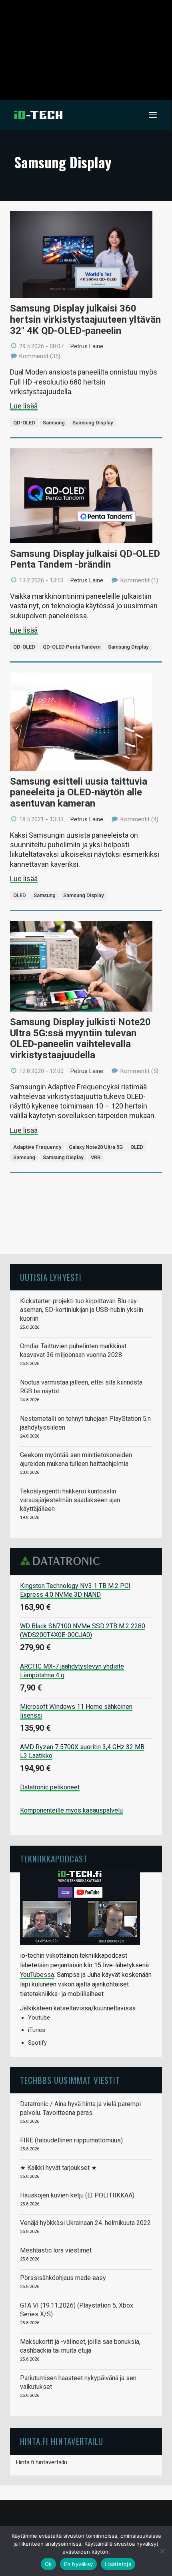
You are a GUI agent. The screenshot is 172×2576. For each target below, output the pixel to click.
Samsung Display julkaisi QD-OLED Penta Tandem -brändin (85, 559)
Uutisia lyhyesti (51, 1277)
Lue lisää (24, 406)
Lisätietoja (118, 2564)
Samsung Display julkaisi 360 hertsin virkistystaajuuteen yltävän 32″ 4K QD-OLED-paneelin (85, 319)
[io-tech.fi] (38, 115)
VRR (96, 1157)
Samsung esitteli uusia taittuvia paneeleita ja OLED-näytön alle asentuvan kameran (79, 792)
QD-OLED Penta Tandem (72, 647)
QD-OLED (24, 423)
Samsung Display (93, 423)
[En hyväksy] (162, 2551)
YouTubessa (37, 1975)
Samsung (54, 423)
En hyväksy (79, 2564)
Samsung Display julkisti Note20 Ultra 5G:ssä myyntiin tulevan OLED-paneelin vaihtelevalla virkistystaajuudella (80, 1038)
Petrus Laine (87, 346)
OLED (20, 895)
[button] (153, 115)
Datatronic (62, 1561)
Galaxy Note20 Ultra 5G (96, 1147)
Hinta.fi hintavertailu (42, 2462)
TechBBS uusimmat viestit (70, 2080)
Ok (48, 2564)
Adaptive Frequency (37, 1147)
